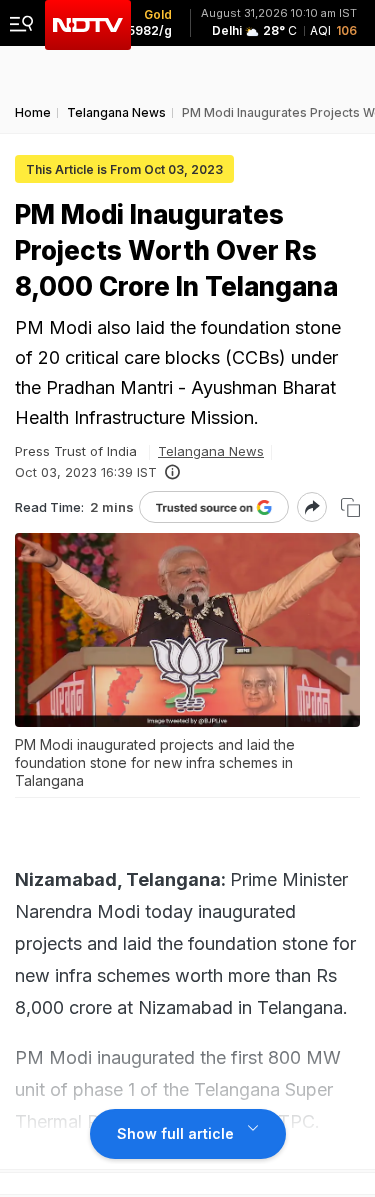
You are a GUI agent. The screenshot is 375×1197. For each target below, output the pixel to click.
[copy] (350, 507)
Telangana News (211, 451)
